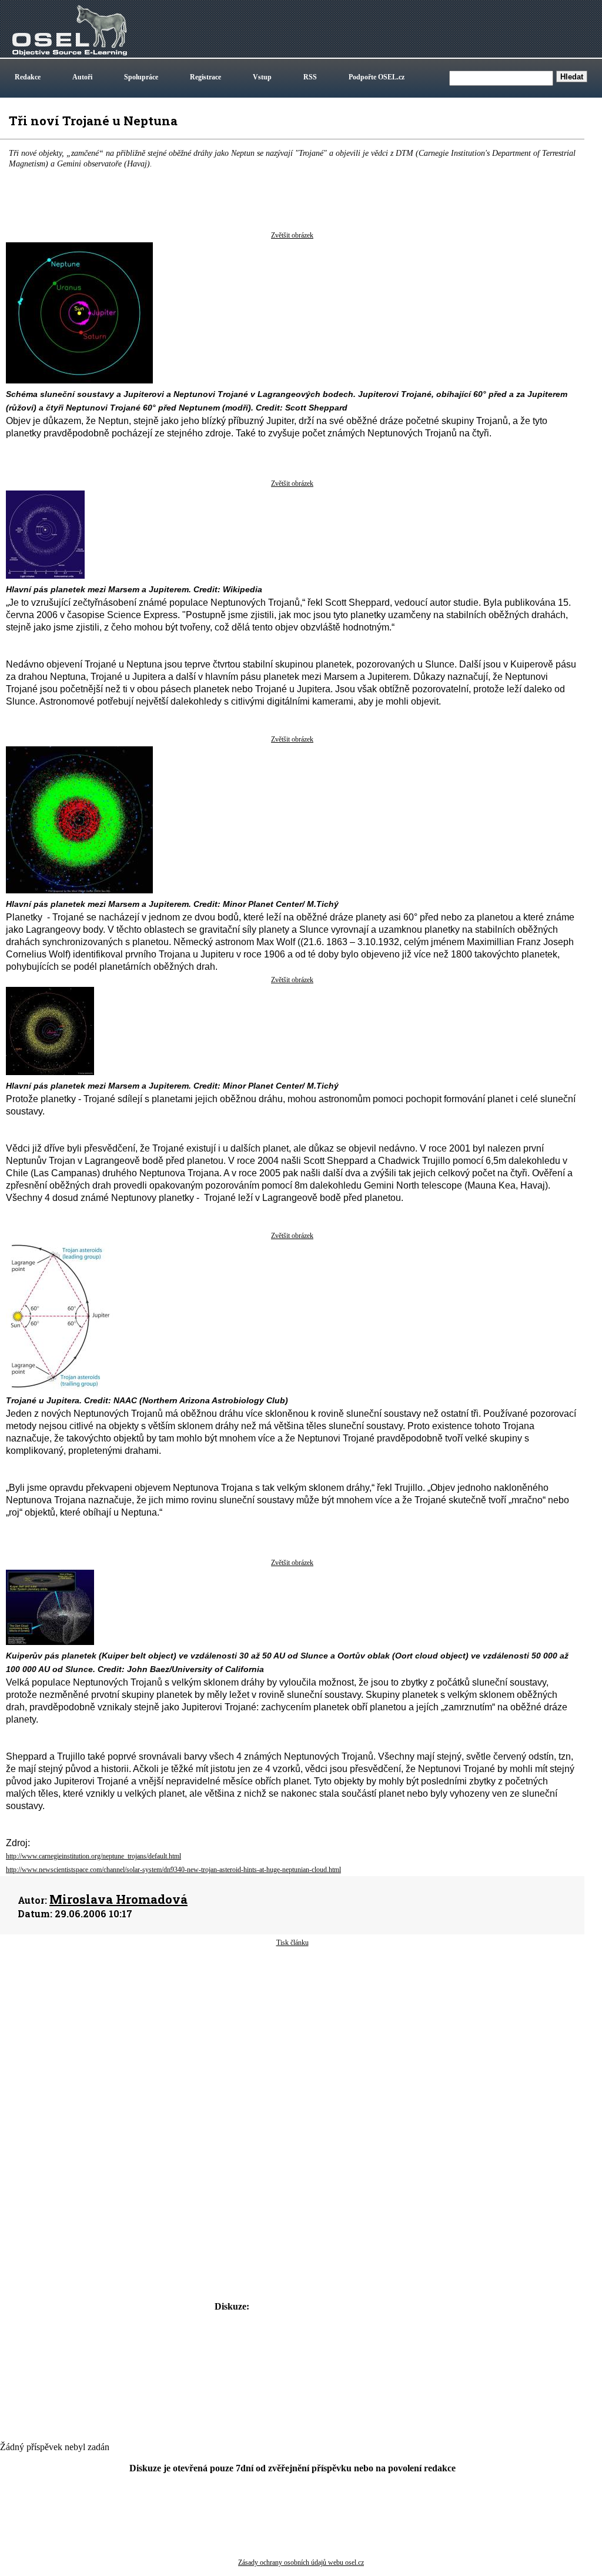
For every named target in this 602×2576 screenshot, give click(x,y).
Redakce (28, 77)
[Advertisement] (292, 2042)
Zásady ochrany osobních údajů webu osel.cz (301, 2562)
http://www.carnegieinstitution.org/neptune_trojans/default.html (93, 1856)
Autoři (82, 77)
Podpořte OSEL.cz (377, 77)
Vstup (262, 77)
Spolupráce (141, 77)
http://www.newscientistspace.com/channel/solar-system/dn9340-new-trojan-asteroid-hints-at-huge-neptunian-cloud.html (173, 1870)
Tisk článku (292, 1943)
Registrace (205, 77)
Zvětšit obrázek (292, 235)
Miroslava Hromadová (118, 1899)
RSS (310, 77)
